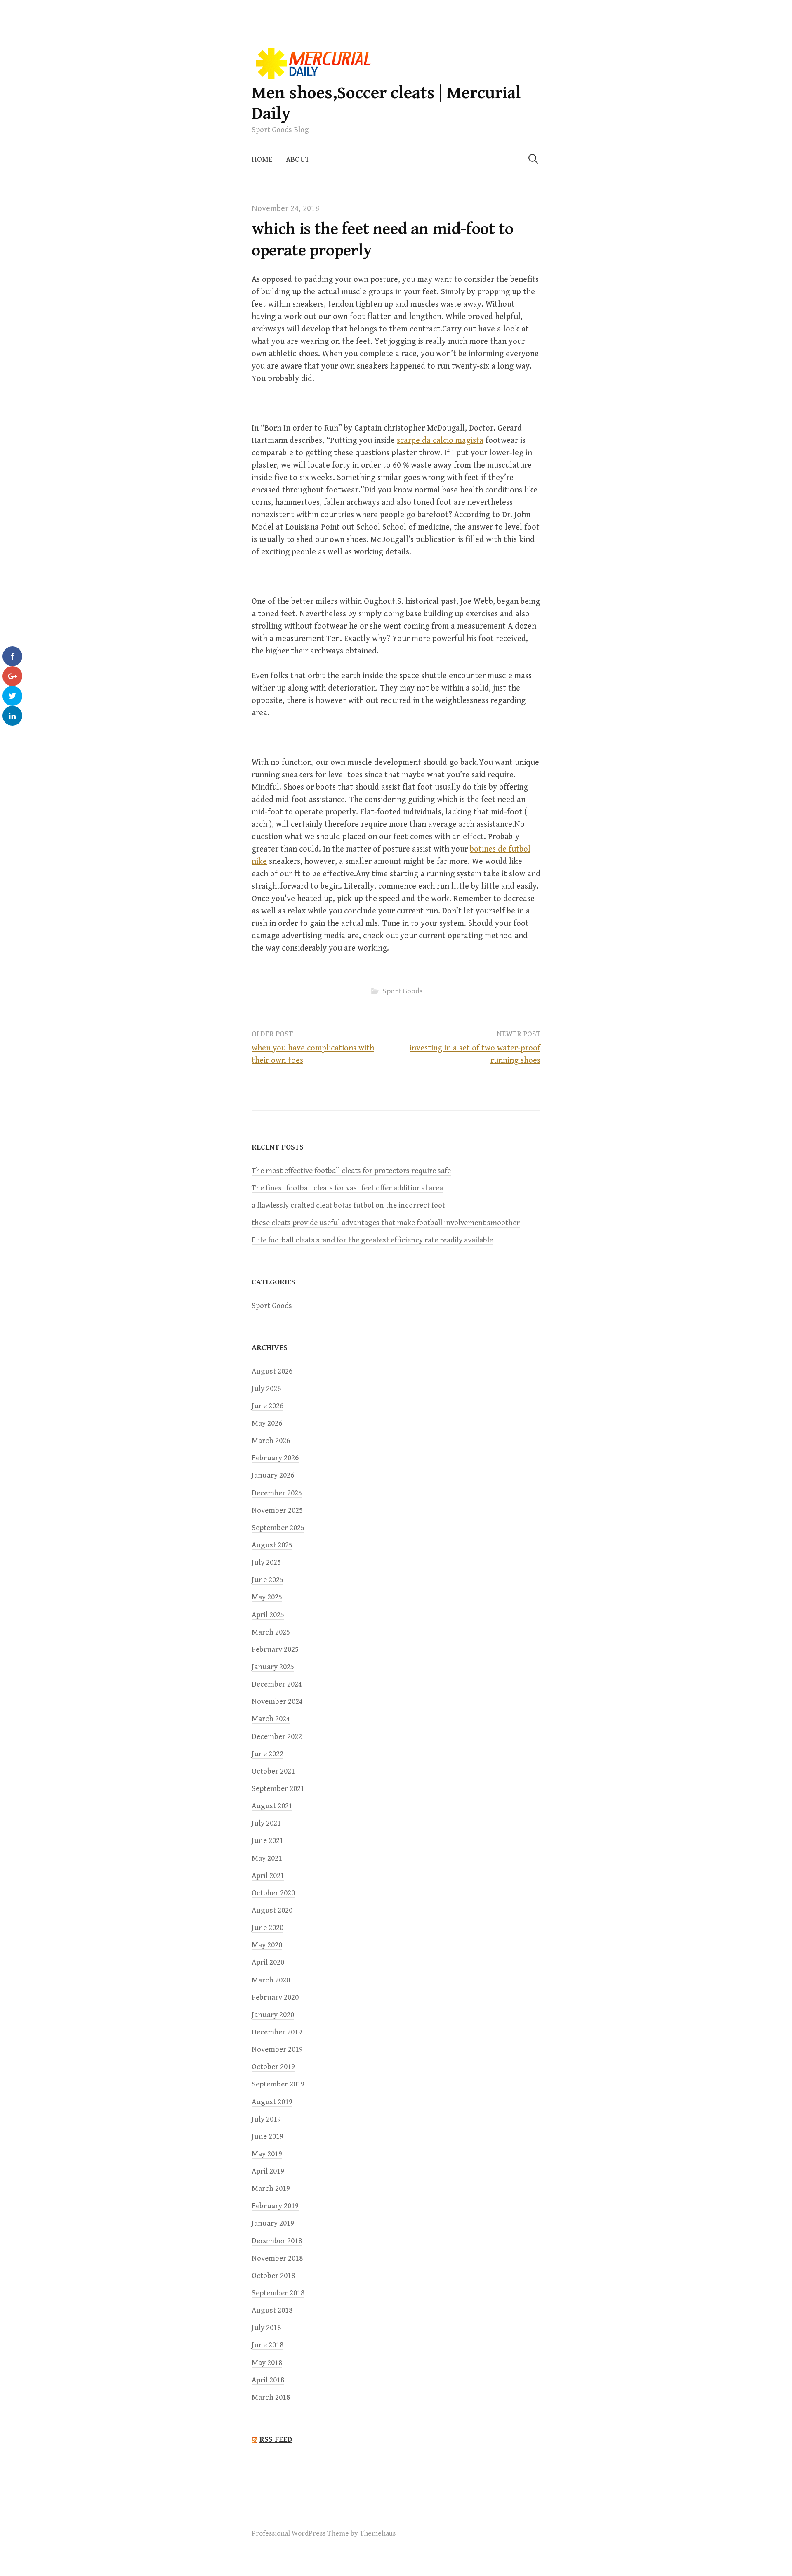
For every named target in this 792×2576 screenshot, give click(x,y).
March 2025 (271, 1632)
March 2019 (271, 2189)
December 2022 (277, 1737)
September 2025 (278, 1528)
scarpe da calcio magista (440, 441)
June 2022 (268, 1754)
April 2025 (268, 1615)
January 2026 (273, 1475)
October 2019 (273, 2067)
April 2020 (268, 1962)
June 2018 (268, 2345)
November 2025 (277, 1510)
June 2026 (268, 1406)
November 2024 (277, 1702)
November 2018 (277, 2258)
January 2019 (273, 2223)
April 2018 (268, 2380)
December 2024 (277, 1684)
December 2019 (277, 2032)
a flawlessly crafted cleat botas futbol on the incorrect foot (348, 1205)
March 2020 (271, 1980)
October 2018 (273, 2276)
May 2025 (267, 1597)
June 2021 (268, 1841)
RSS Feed (276, 2439)
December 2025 (277, 1493)
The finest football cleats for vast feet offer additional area (347, 1188)
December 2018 (277, 2241)
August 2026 (272, 1371)
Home (262, 160)
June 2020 (268, 1928)
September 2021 (278, 1789)
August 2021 (272, 1806)
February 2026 (275, 1458)
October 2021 (273, 1771)
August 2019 (272, 2102)
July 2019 (266, 2119)
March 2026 (271, 1441)
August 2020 (272, 1910)
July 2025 (266, 1562)
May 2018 (267, 2363)
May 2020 (267, 1945)
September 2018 (278, 2293)
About (298, 160)
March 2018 (271, 2397)
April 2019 (268, 2171)
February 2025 (275, 1650)
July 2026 (266, 1389)
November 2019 (277, 2050)
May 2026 (267, 1423)
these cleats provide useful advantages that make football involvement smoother (386, 1223)
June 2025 (268, 1580)
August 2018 (272, 2310)
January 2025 (273, 1667)
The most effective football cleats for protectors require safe (351, 1171)
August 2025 (272, 1545)
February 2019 (275, 2206)
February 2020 (275, 1998)
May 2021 (267, 1858)
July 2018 (266, 2328)
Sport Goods (403, 991)
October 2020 (273, 1893)
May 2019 (267, 2154)
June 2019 (268, 2137)
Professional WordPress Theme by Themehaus (324, 2533)
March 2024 (271, 1719)
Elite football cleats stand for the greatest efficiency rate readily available (372, 1240)
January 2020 (273, 2015)
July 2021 (266, 1823)
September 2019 (278, 2084)
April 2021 (268, 1876)
